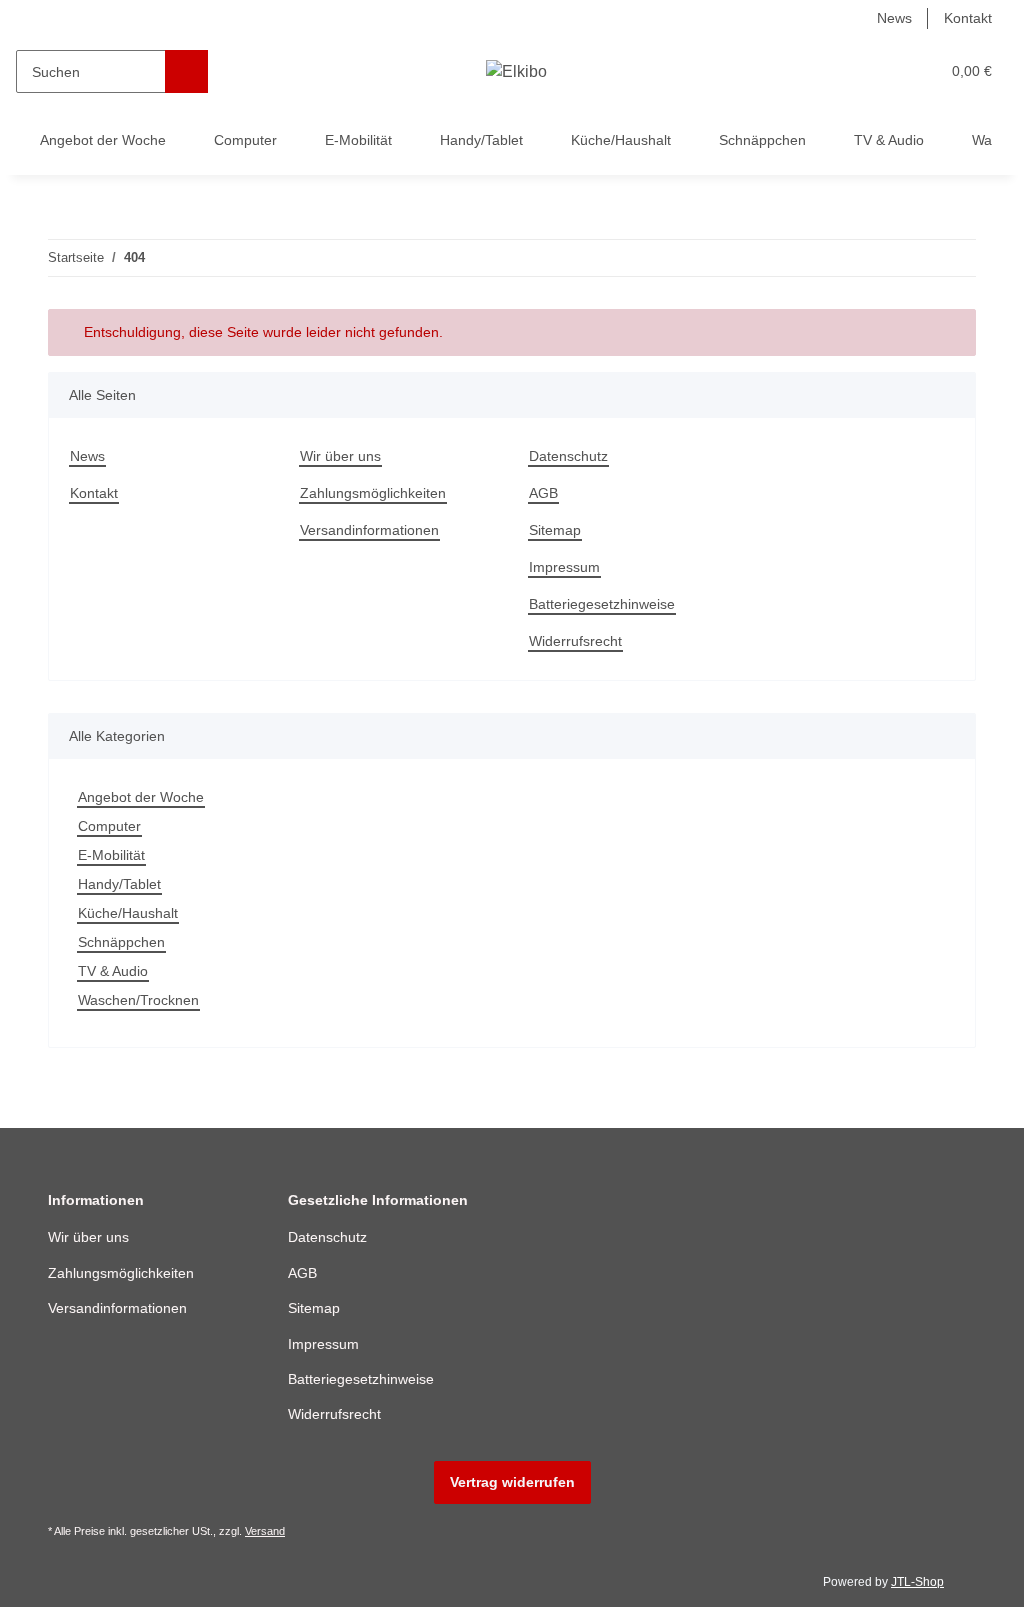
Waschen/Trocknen (138, 1000)
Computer (109, 826)
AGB (543, 493)
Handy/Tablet (119, 884)
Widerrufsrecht (575, 641)
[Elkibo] (516, 72)
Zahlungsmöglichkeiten (373, 493)
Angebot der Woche (141, 797)
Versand (265, 1531)
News (894, 18)
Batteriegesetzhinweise (602, 604)
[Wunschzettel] (886, 71)
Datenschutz (568, 456)
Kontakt (968, 18)
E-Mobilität (111, 855)
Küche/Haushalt (128, 913)
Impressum (564, 567)
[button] (846, 71)
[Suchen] (186, 71)
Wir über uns (340, 456)
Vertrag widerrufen (512, 1482)
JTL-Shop (917, 1582)
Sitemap (555, 530)
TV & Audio (113, 971)
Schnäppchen (121, 942)
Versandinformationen (369, 530)
